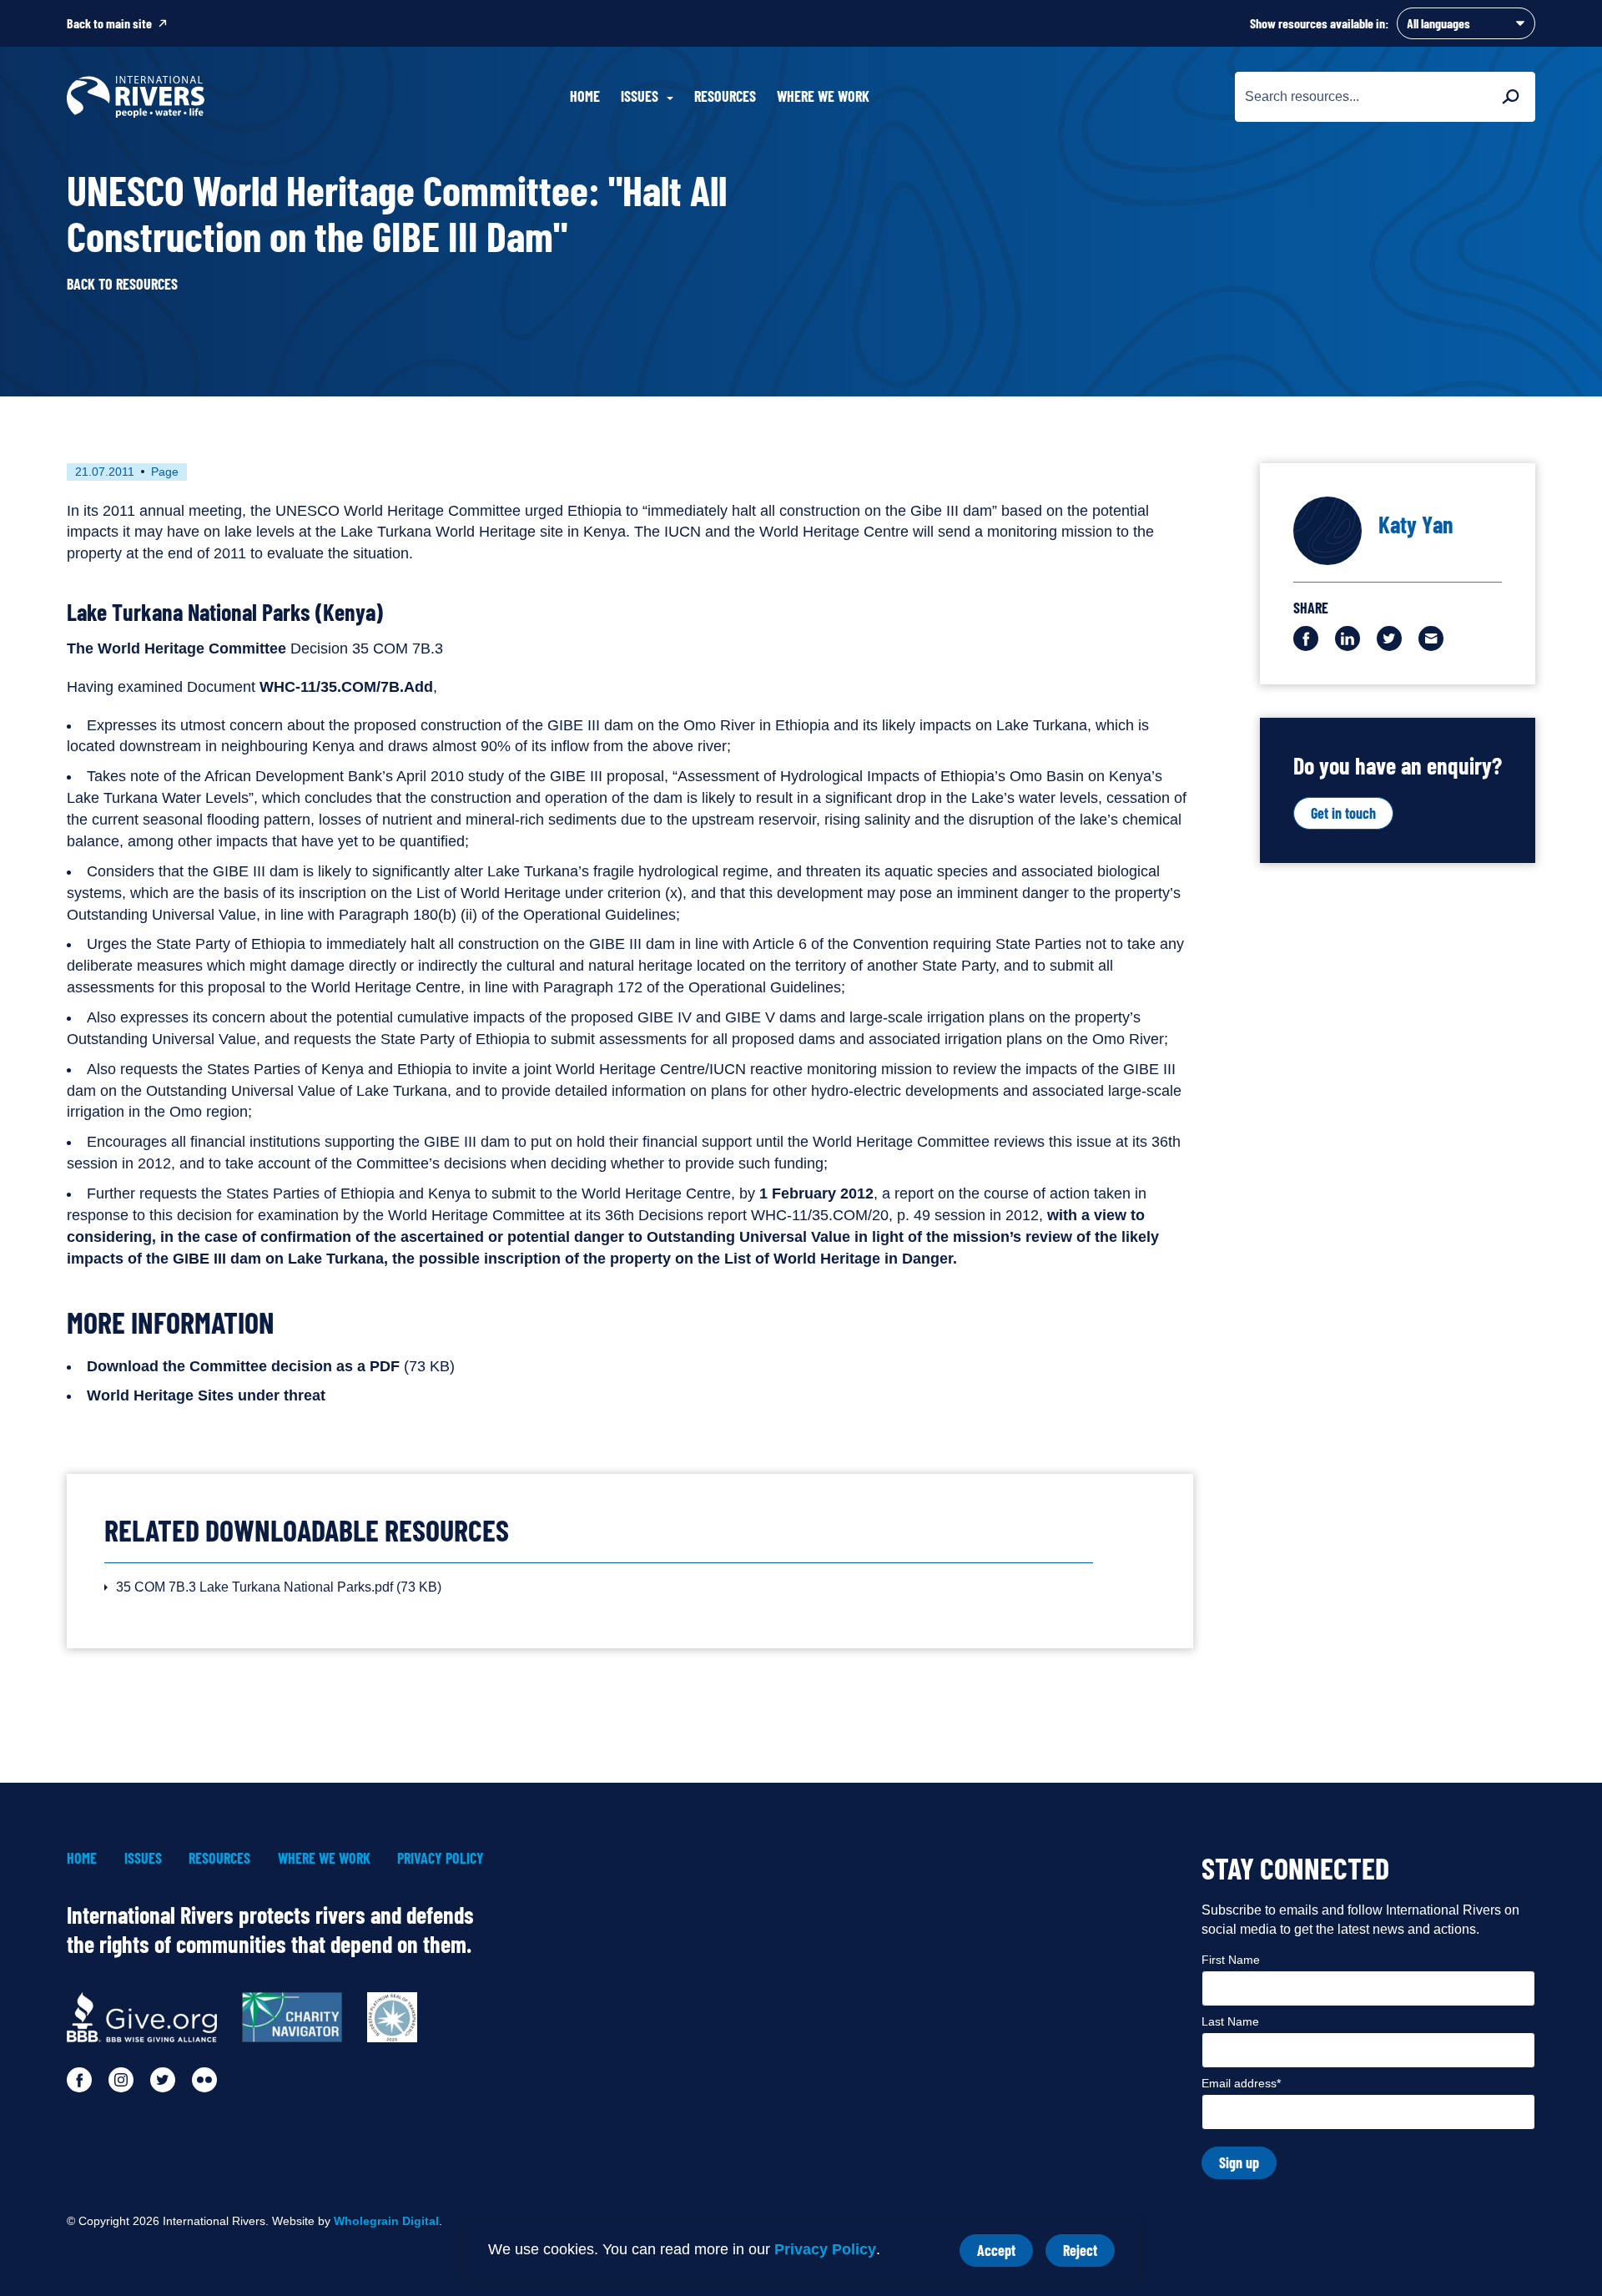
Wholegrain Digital (386, 2221)
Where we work (823, 96)
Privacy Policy (825, 2249)
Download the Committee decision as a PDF (243, 1366)
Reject (1089, 2254)
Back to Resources (122, 284)
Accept (1005, 2254)
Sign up (1239, 2162)
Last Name (1230, 2021)
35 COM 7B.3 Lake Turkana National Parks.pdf (279, 1587)
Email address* (1241, 2083)
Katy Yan (1416, 524)
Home (585, 96)
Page (165, 472)
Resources (725, 96)
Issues (143, 1858)
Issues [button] (640, 96)
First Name (1231, 1960)
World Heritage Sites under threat (206, 1395)
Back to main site (109, 23)
